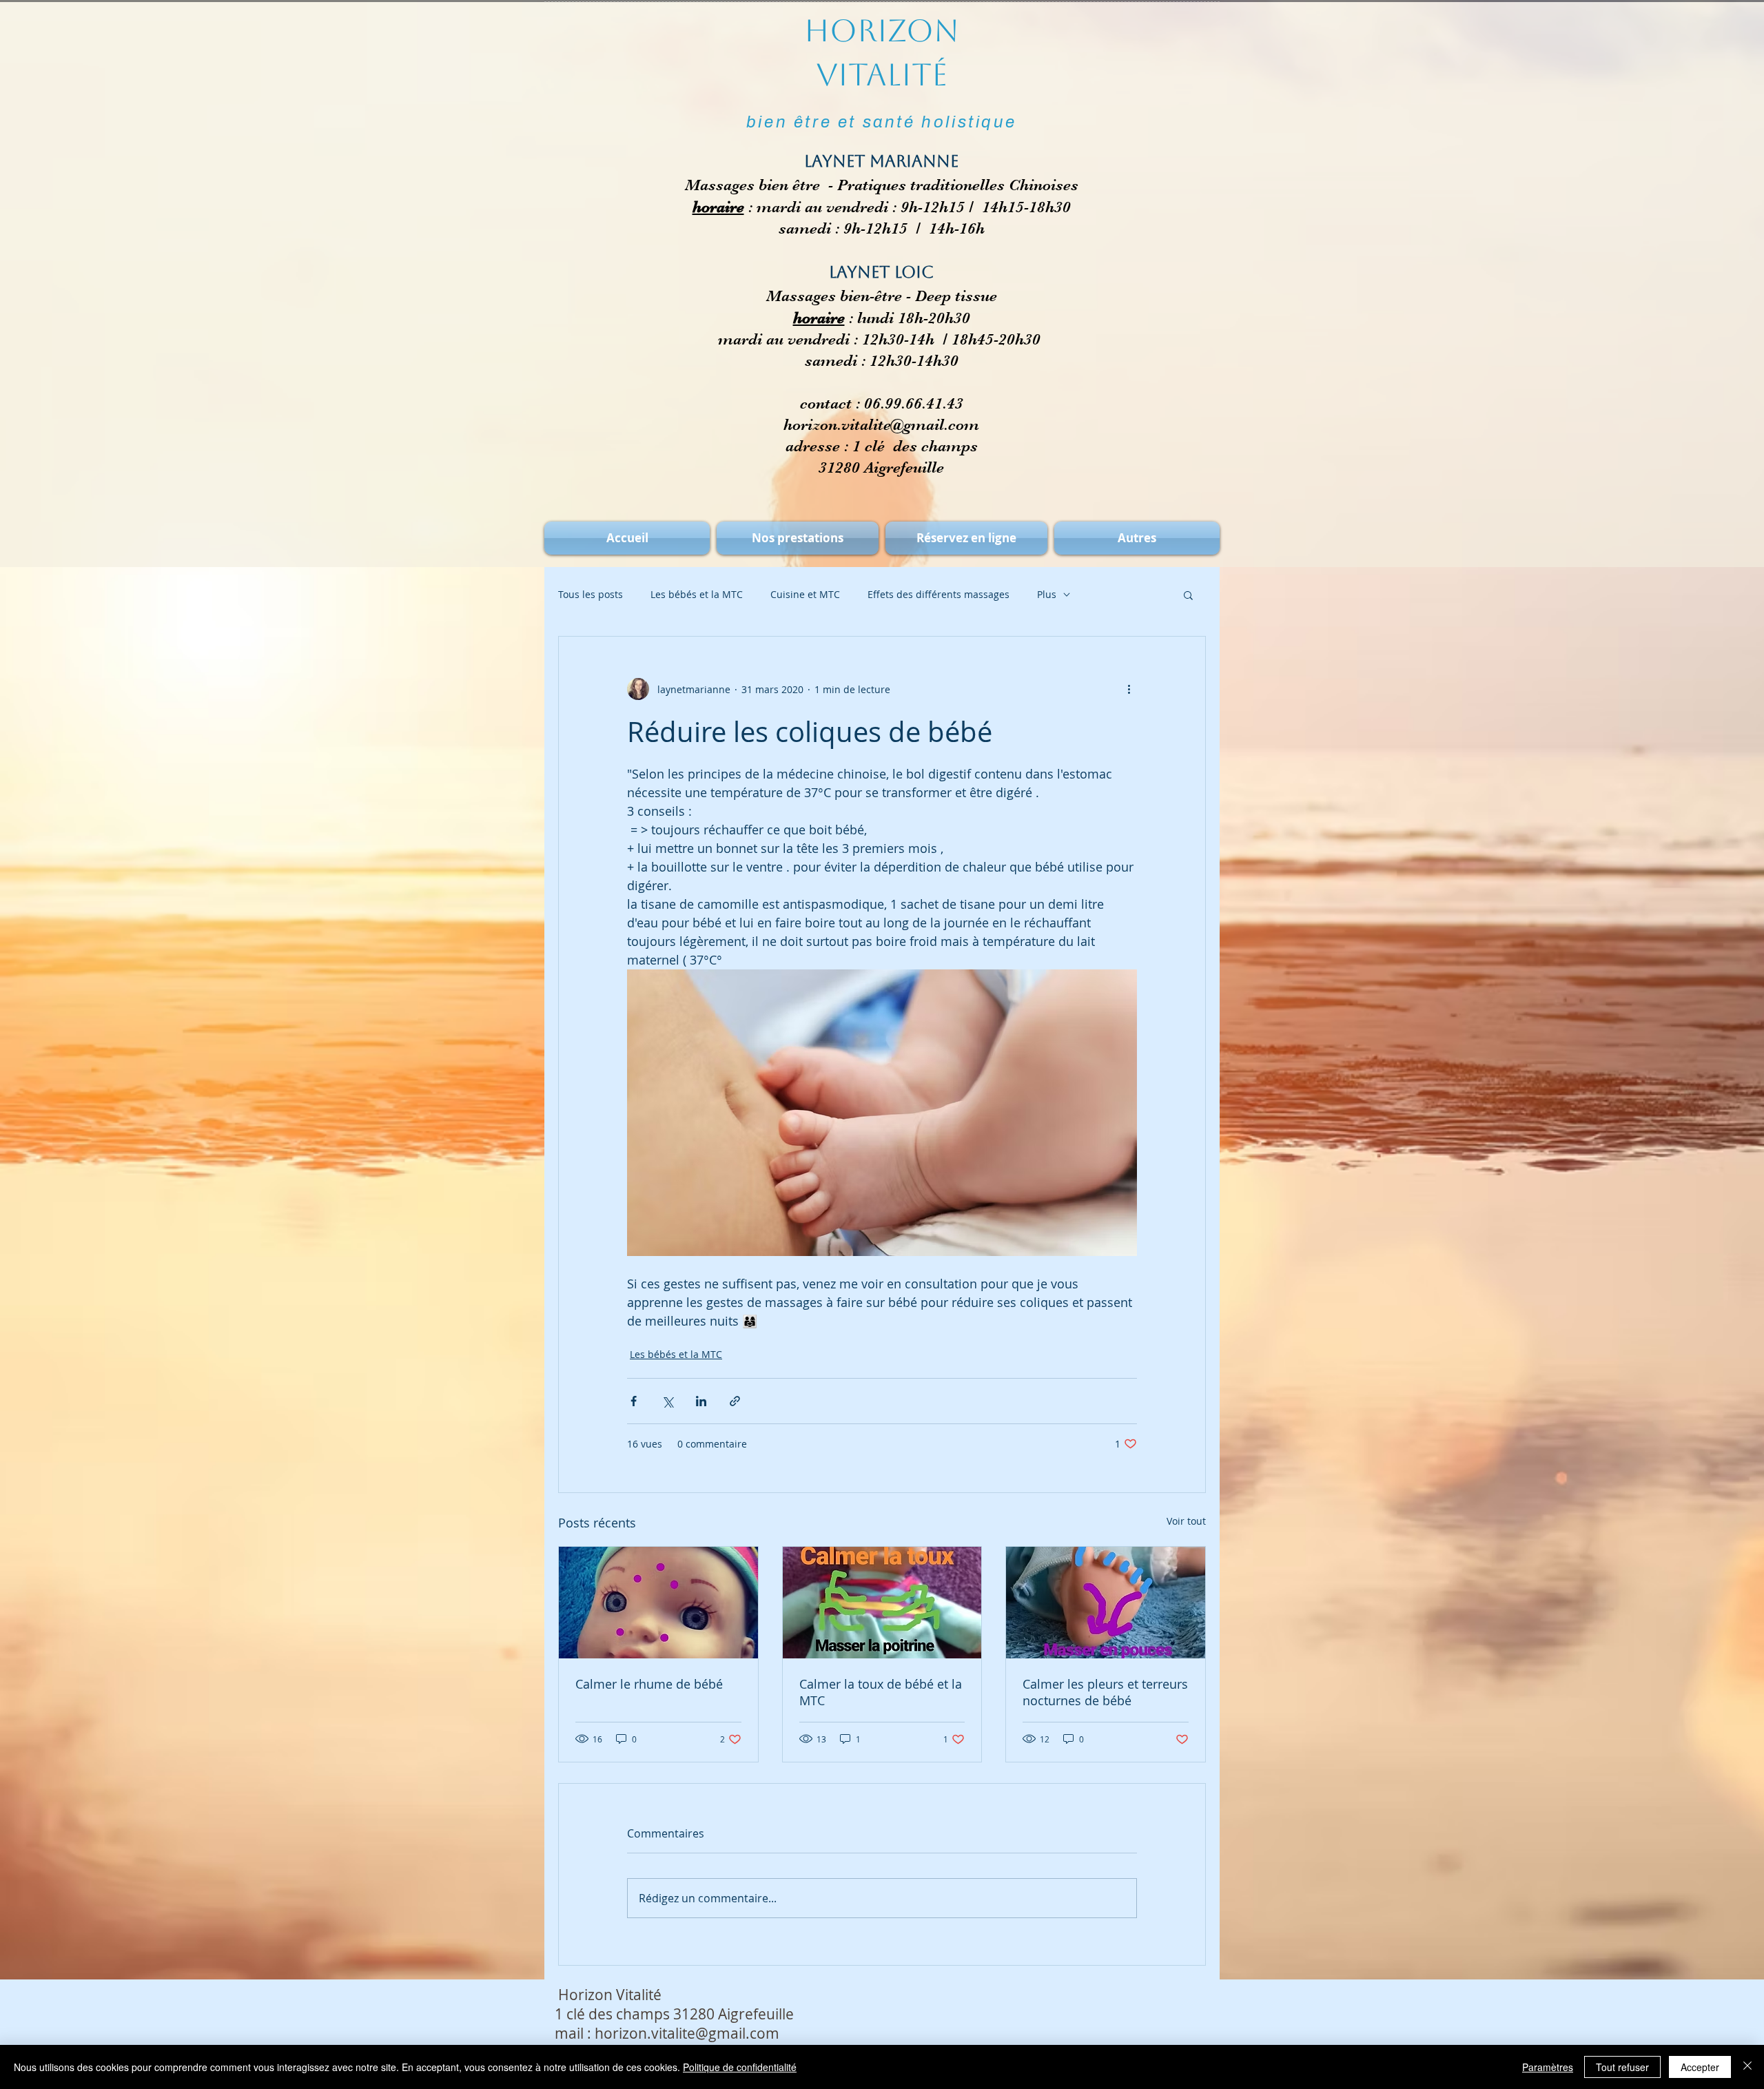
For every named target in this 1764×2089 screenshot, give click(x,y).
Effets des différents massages (939, 594)
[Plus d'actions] (1129, 689)
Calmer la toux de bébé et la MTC (881, 1692)
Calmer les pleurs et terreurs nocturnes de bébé (1105, 1692)
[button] (1188, 595)
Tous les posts (591, 594)
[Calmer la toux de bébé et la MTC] (882, 1603)
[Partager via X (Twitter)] (667, 1401)
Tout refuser (1622, 2067)
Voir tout (1186, 1521)
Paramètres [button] (1548, 2067)
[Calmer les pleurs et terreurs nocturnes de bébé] (1106, 1603)
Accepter (1700, 2067)
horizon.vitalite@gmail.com (881, 425)
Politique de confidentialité (740, 2067)
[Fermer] (1747, 2067)
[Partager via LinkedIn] (701, 1401)
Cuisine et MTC (805, 594)
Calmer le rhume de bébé (649, 1684)
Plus (1047, 594)
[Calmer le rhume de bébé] (658, 1603)
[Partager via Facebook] (634, 1401)
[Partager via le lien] (735, 1401)
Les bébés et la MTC (697, 594)
